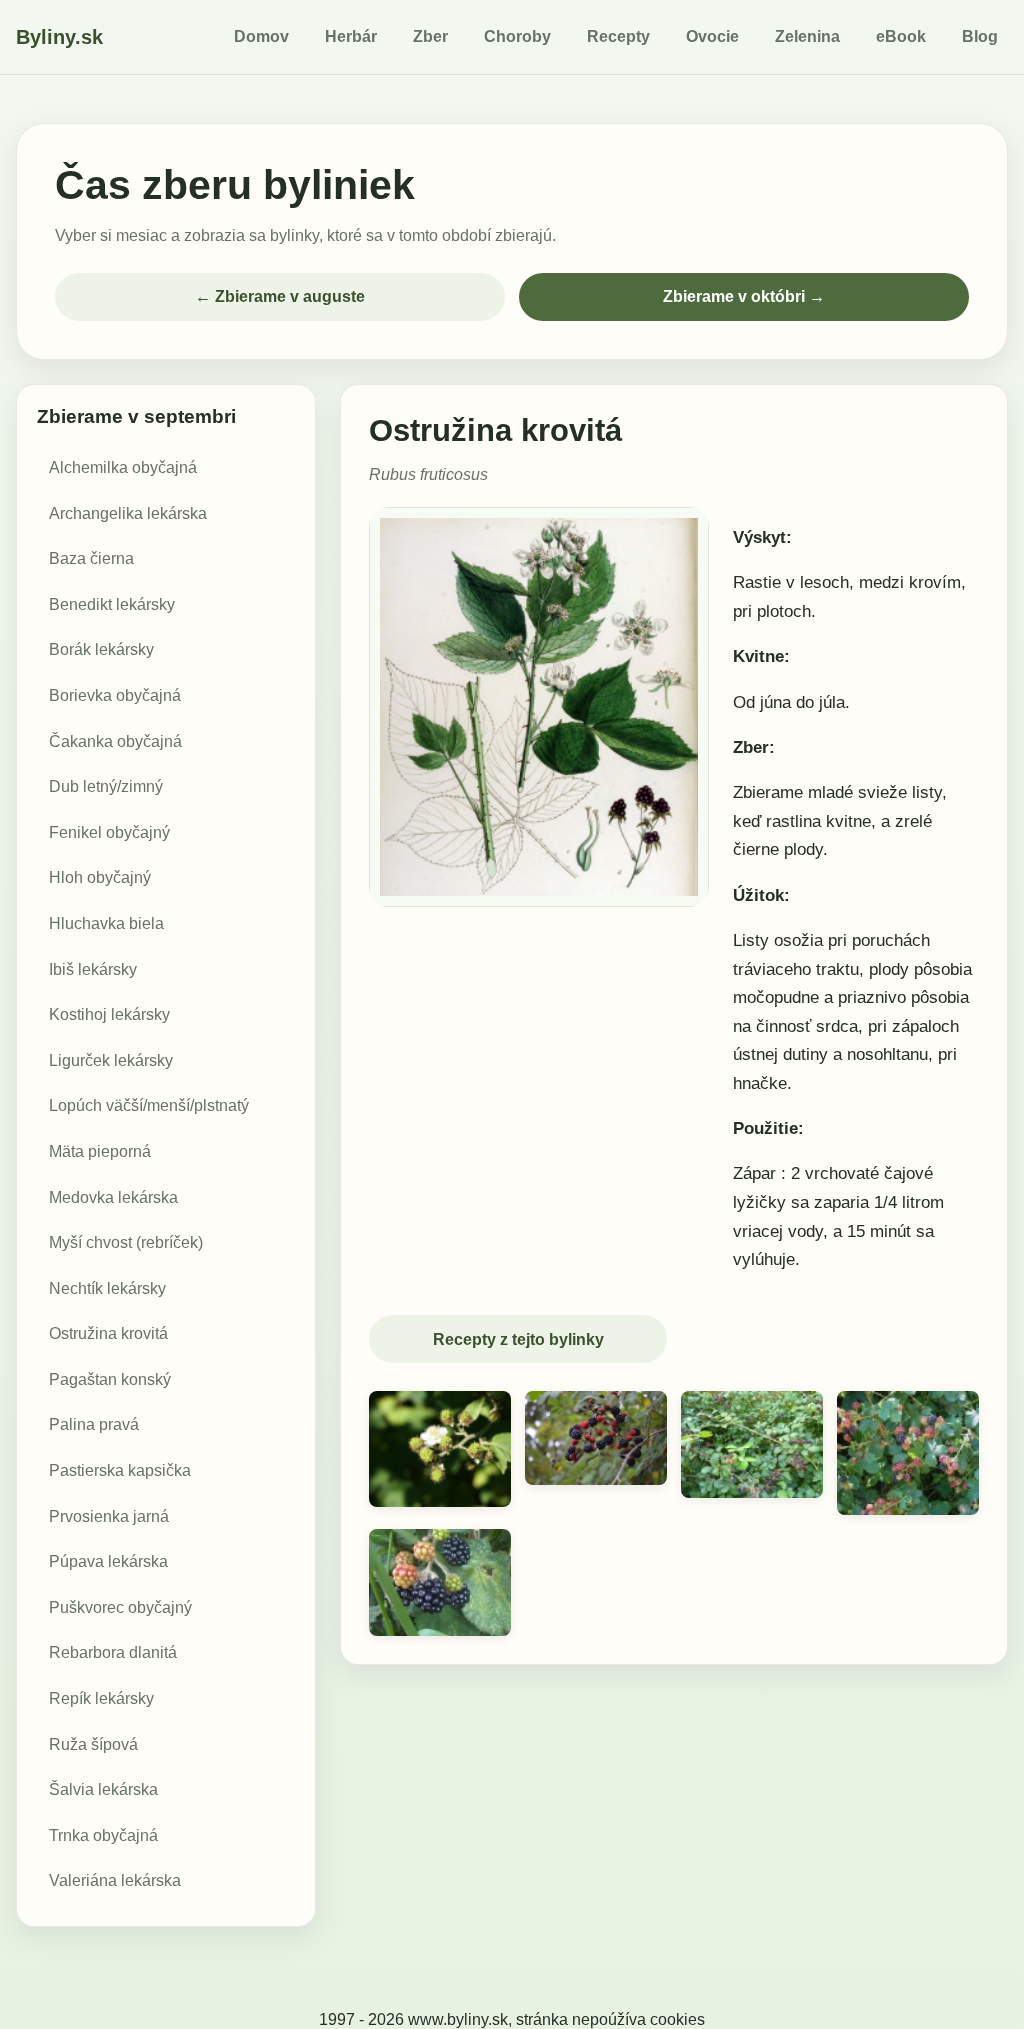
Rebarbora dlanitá (113, 1652)
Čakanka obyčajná (115, 741)
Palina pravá (94, 1424)
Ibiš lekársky (93, 969)
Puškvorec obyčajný (120, 1607)
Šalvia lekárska (103, 1789)
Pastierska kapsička (120, 1470)
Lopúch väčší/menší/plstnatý (149, 1105)
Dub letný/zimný (106, 786)
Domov (261, 36)
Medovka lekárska (113, 1197)
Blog (980, 36)
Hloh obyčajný (100, 877)
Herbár (351, 36)
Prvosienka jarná (109, 1516)
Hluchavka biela (106, 923)
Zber (430, 36)
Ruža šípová (93, 1744)
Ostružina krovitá (108, 1333)
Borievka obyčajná (115, 695)
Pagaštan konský (110, 1379)
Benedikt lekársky (112, 604)
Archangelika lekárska (128, 513)
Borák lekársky (101, 649)
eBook (901, 36)
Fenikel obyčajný (109, 832)
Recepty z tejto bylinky (518, 1339)
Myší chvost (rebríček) (126, 1242)
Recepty (618, 36)
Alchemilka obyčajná (123, 467)
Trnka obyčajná (103, 1835)
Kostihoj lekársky (109, 1014)
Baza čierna (91, 558)
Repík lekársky (101, 1698)
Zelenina (807, 36)
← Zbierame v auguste (280, 296)
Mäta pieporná (100, 1151)
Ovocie (712, 36)
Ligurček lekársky (111, 1060)
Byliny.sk (59, 37)
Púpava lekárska (108, 1561)
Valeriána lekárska (115, 1880)
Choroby (517, 36)
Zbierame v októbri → (744, 296)
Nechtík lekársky (107, 1288)
